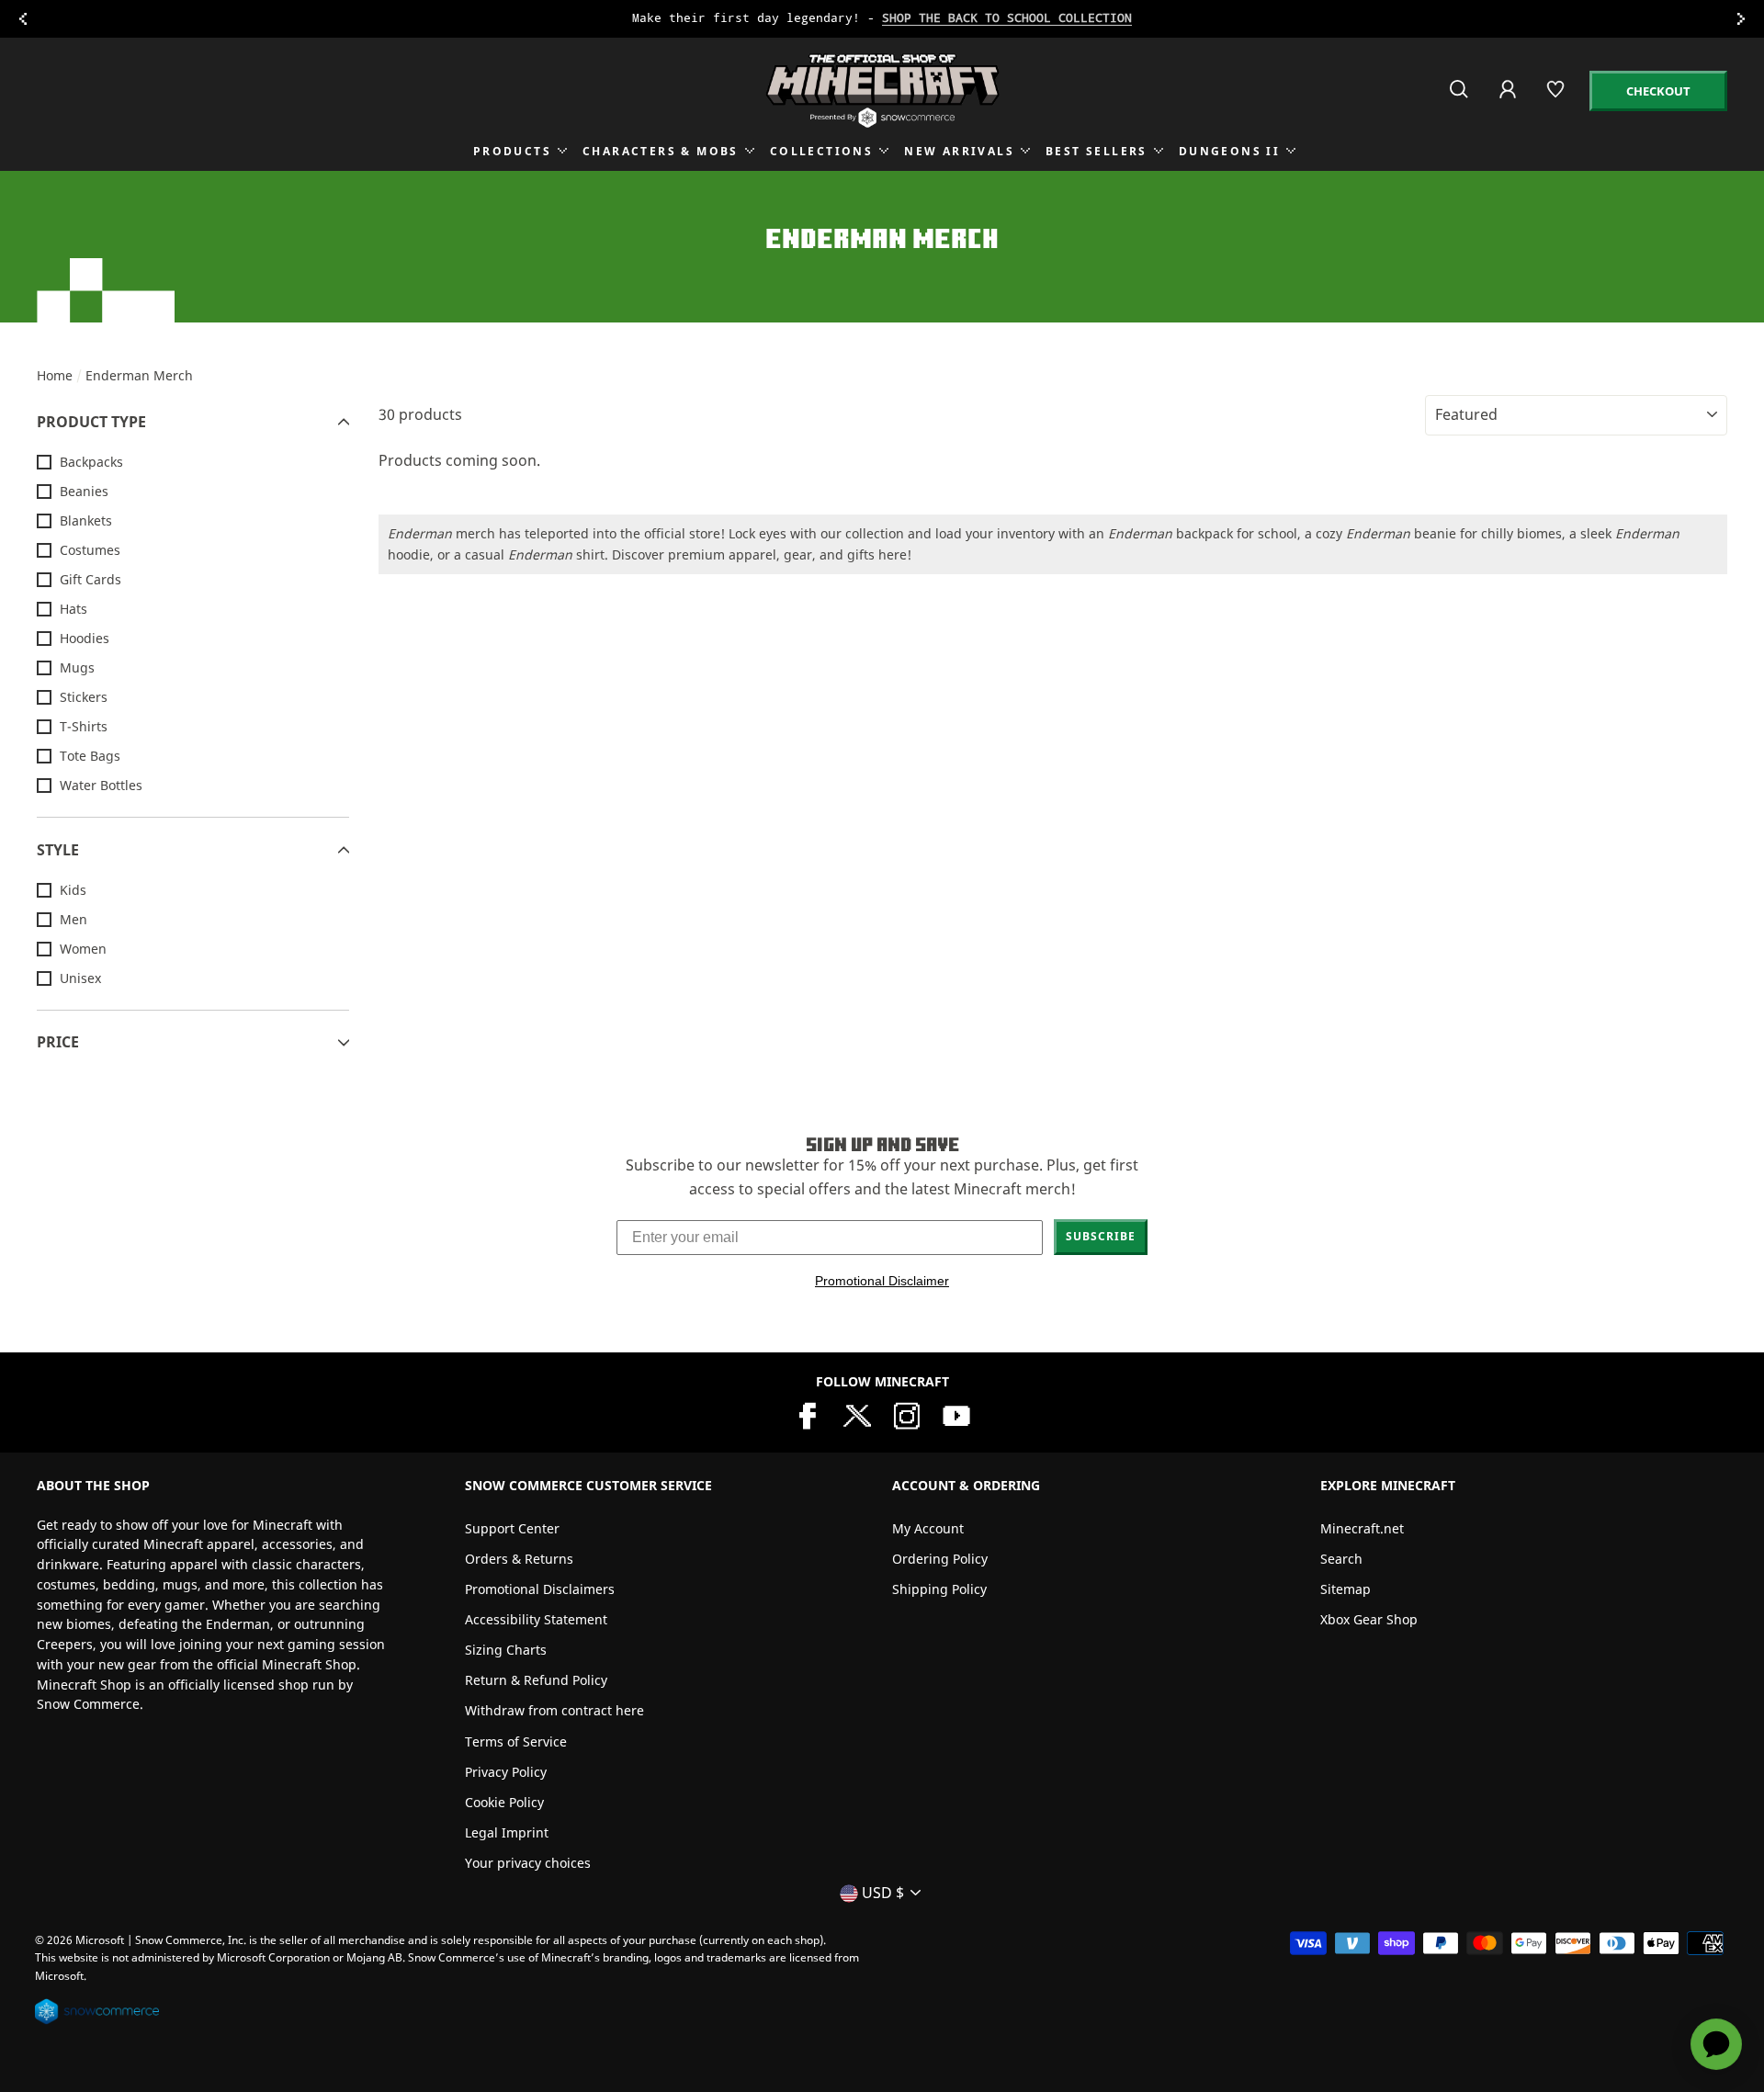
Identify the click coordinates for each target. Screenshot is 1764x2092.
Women (83, 949)
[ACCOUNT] (1509, 102)
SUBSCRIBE (1101, 1236)
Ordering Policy (940, 1559)
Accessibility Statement (536, 1619)
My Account (928, 1528)
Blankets (86, 520)
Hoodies (85, 638)
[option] (882, 19)
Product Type (91, 422)
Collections (821, 151)
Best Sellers (1097, 151)
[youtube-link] (956, 1414)
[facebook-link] (808, 1414)
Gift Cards (90, 579)
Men (73, 919)
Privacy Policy (506, 1772)
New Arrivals (959, 151)
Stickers (84, 697)
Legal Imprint (507, 1832)
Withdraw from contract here (554, 1710)
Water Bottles (101, 785)
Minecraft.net (1362, 1528)
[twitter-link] (857, 1414)
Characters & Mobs (661, 151)
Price (58, 1042)
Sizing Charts (506, 1650)
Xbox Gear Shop (1369, 1619)
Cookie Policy (504, 1802)
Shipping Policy (939, 1589)
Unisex (80, 978)
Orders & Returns (519, 1559)
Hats (73, 609)
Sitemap (1346, 1589)
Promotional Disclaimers (540, 1589)
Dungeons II (1229, 151)
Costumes (90, 550)
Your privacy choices (528, 1863)
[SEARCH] (1460, 97)
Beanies (84, 491)
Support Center (512, 1528)
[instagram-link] (907, 1414)
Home (55, 375)
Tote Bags (90, 756)
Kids (73, 890)
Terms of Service (516, 1741)
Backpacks (91, 462)
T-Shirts (84, 726)
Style (58, 850)
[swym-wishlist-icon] (1557, 97)
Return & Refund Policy (536, 1680)
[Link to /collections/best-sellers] (882, 19)
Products (512, 151)
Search (1341, 1559)
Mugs (77, 667)
